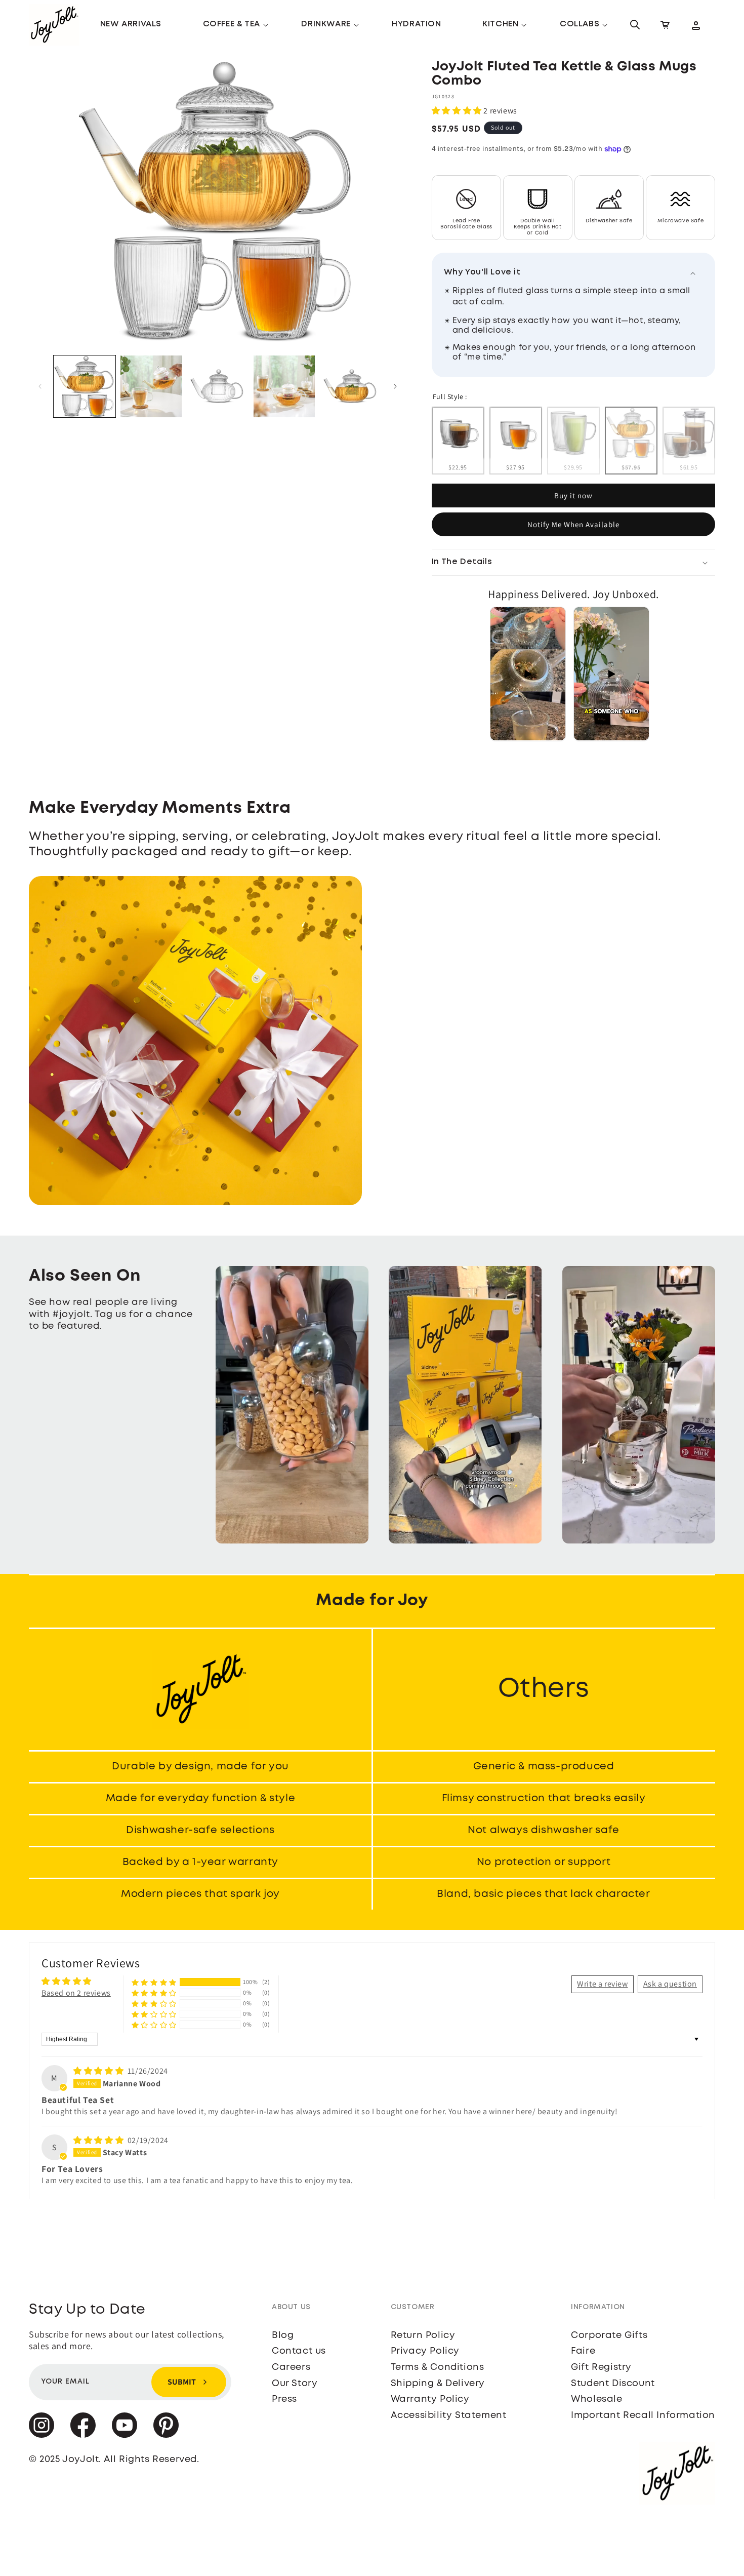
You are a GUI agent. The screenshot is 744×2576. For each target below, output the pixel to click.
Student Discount (613, 2384)
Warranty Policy (430, 2399)
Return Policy (423, 2335)
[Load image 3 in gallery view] (218, 386)
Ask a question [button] (670, 1984)
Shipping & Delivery (438, 2384)
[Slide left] (40, 386)
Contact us (299, 2351)
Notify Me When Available (573, 524)
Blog (283, 2335)
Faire (583, 2351)
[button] (232, 25)
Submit (182, 2382)
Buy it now (573, 496)
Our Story (295, 2384)
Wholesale (596, 2399)
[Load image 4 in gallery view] (284, 386)
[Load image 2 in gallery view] (151, 386)
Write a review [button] (602, 1984)
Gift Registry (601, 2367)
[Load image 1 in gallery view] (85, 386)
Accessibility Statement (449, 2415)
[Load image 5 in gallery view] (351, 386)
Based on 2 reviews (76, 1993)
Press (284, 2399)
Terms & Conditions (438, 2367)
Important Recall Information (643, 2415)
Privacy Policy (425, 2351)
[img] (99, 2071)
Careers (291, 2367)
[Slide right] (395, 386)
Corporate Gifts (609, 2335)
